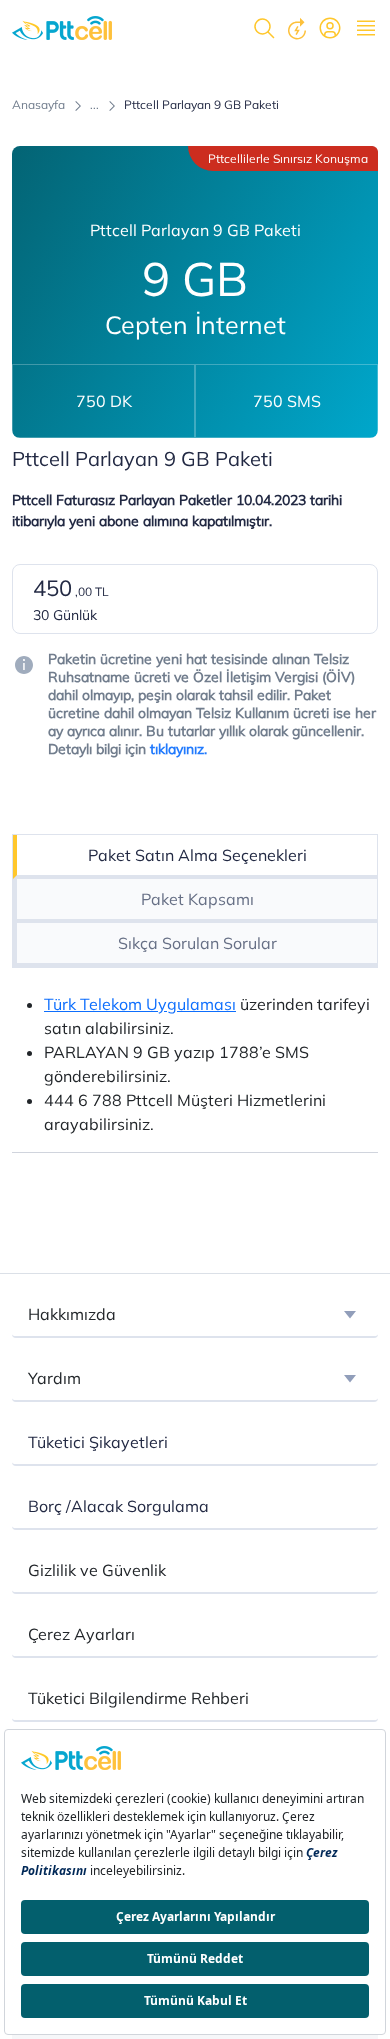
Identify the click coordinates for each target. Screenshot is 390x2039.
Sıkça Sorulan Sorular (197, 943)
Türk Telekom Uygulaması (140, 1004)
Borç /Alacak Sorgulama (118, 1506)
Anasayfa (38, 104)
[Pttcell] (62, 28)
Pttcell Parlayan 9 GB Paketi (201, 104)
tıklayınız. (176, 749)
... (94, 104)
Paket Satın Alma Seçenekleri (197, 855)
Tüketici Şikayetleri (98, 1442)
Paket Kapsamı (197, 899)
